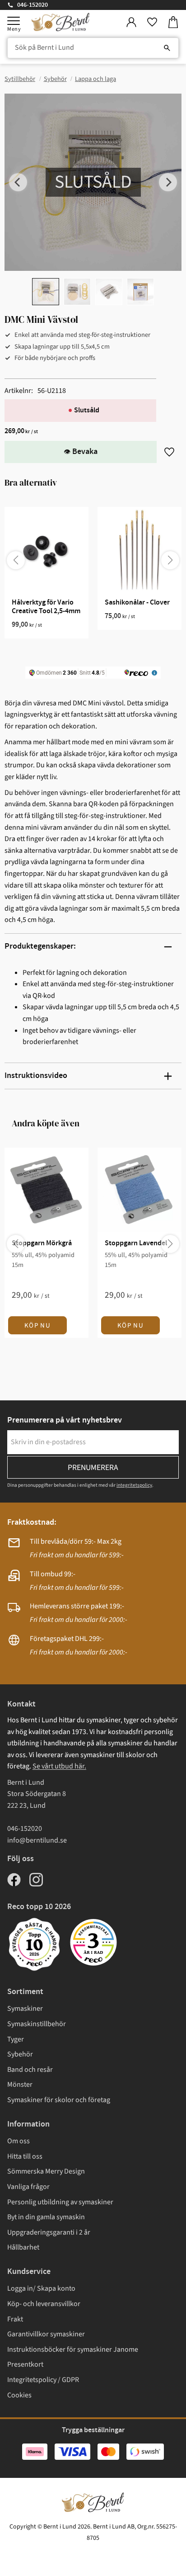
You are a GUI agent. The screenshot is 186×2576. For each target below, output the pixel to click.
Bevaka (85, 452)
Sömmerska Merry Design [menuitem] (46, 2171)
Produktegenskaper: (40, 946)
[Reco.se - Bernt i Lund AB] (93, 1942)
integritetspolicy (134, 1485)
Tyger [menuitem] (16, 2039)
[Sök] (167, 48)
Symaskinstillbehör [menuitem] (37, 2024)
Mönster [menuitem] (20, 2084)
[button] (14, 21)
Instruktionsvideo (36, 1076)
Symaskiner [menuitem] (25, 2009)
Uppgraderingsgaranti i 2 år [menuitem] (49, 2232)
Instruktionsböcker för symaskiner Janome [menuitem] (73, 2349)
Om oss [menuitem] (19, 2141)
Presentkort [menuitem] (25, 2364)
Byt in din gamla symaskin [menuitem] (46, 2217)
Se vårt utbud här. (59, 1766)
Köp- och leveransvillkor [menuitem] (44, 2304)
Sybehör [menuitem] (20, 2054)
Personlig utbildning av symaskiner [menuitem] (60, 2202)
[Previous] (18, 182)
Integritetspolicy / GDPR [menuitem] (43, 2380)
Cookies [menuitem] (19, 2395)
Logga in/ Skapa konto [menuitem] (41, 2288)
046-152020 (33, 5)
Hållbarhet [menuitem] (23, 2247)
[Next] (168, 182)
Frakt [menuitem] (15, 2319)
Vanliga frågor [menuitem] (28, 2187)
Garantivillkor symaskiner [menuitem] (46, 2334)
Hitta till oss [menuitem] (25, 2156)
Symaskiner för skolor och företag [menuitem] (59, 2100)
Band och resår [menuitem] (30, 2070)
